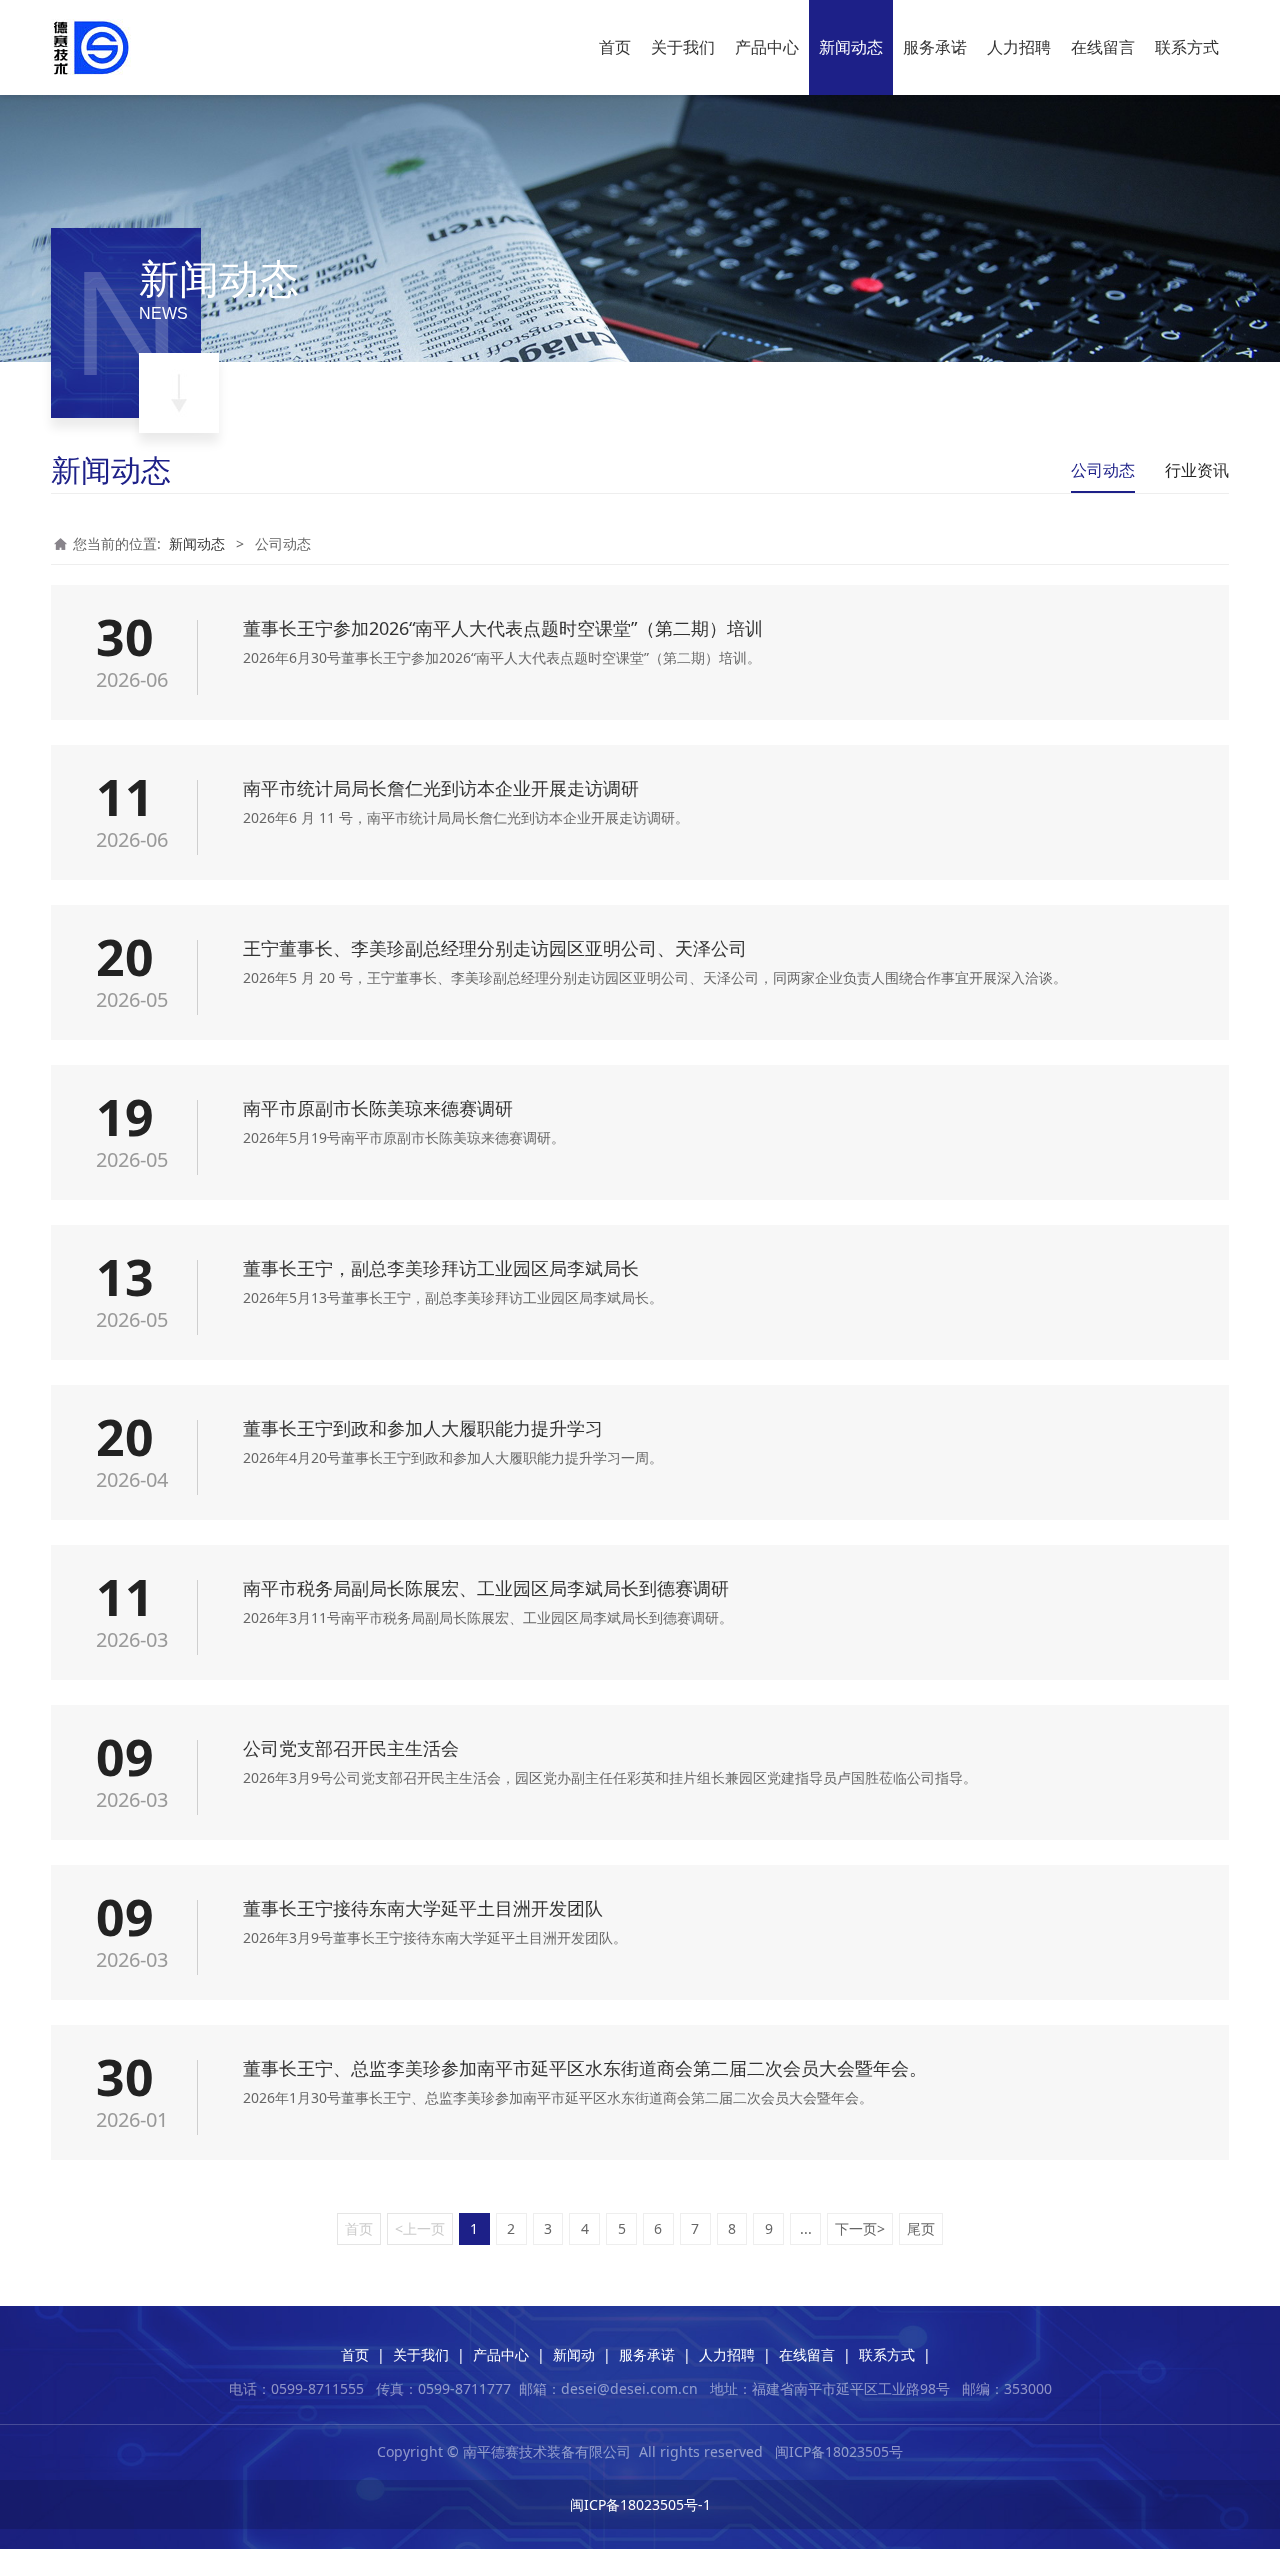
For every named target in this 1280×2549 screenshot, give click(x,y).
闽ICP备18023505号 (839, 2451)
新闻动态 (851, 47)
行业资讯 (1197, 470)
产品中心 (767, 47)
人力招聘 (1019, 47)
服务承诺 (935, 47)
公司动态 (1103, 470)
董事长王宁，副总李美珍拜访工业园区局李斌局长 (441, 1268)
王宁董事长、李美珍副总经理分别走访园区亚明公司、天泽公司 (495, 948)
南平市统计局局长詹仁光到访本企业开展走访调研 (441, 788)
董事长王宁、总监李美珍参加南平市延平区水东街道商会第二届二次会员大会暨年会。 (585, 2068)
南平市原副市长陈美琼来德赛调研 (378, 1108)
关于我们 (683, 47)
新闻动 (574, 2354)
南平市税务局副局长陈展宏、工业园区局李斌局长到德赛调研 (486, 1588)
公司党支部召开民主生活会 (351, 1748)
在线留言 (1103, 47)
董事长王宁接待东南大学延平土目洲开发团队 (423, 1908)
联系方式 (1187, 47)
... (806, 2228)
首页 (615, 47)
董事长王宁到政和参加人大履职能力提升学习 (423, 1428)
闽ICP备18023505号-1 (640, 2504)
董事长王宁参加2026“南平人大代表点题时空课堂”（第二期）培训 (503, 628)
